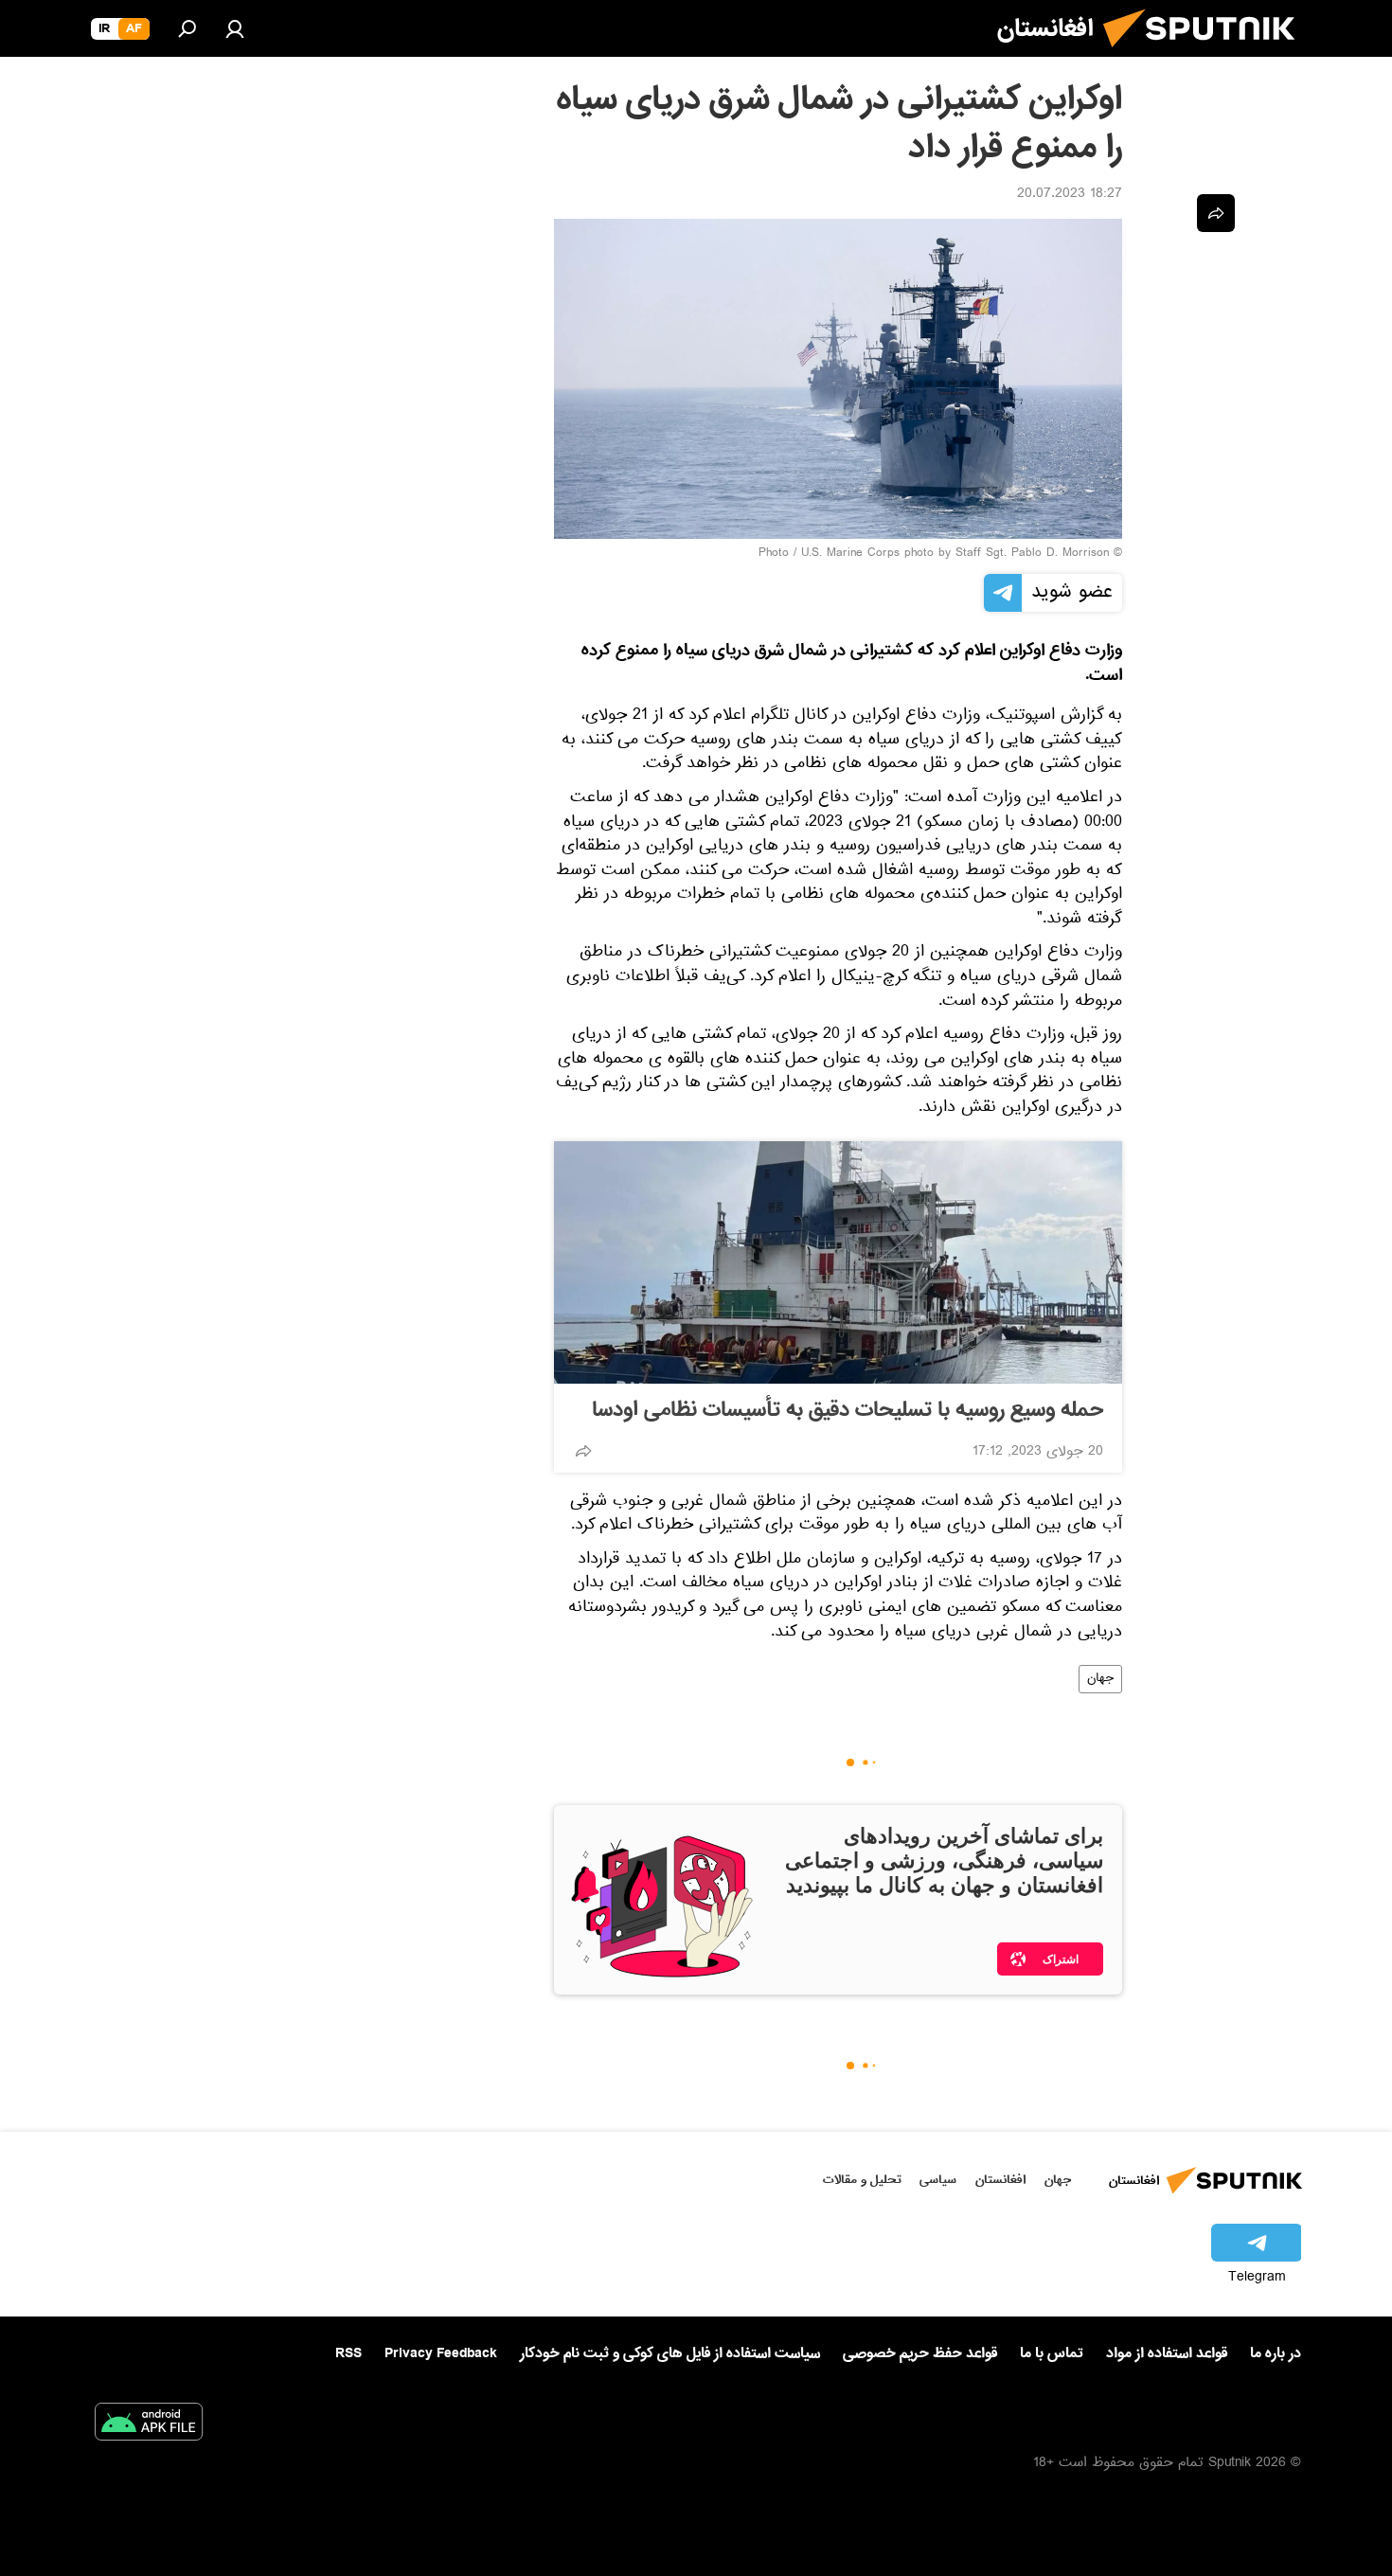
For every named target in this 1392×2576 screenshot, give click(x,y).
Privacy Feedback (441, 2354)
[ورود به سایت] (235, 28)
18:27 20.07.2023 (1070, 195)
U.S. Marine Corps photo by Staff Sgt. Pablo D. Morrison (955, 554)
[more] (583, 1451)
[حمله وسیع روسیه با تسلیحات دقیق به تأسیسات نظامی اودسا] (838, 1262)
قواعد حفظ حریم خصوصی (920, 2353)
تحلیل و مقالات (862, 2180)
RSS (348, 2353)
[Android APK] (149, 2425)
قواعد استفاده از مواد (1167, 2353)
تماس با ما (1052, 2354)
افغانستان (1000, 2180)
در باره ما (1276, 2353)
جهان (1100, 1679)
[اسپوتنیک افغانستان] (1206, 55)
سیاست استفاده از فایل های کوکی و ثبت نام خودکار (670, 2353)
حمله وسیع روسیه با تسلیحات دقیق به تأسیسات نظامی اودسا (848, 1410)
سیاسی (938, 2180)
